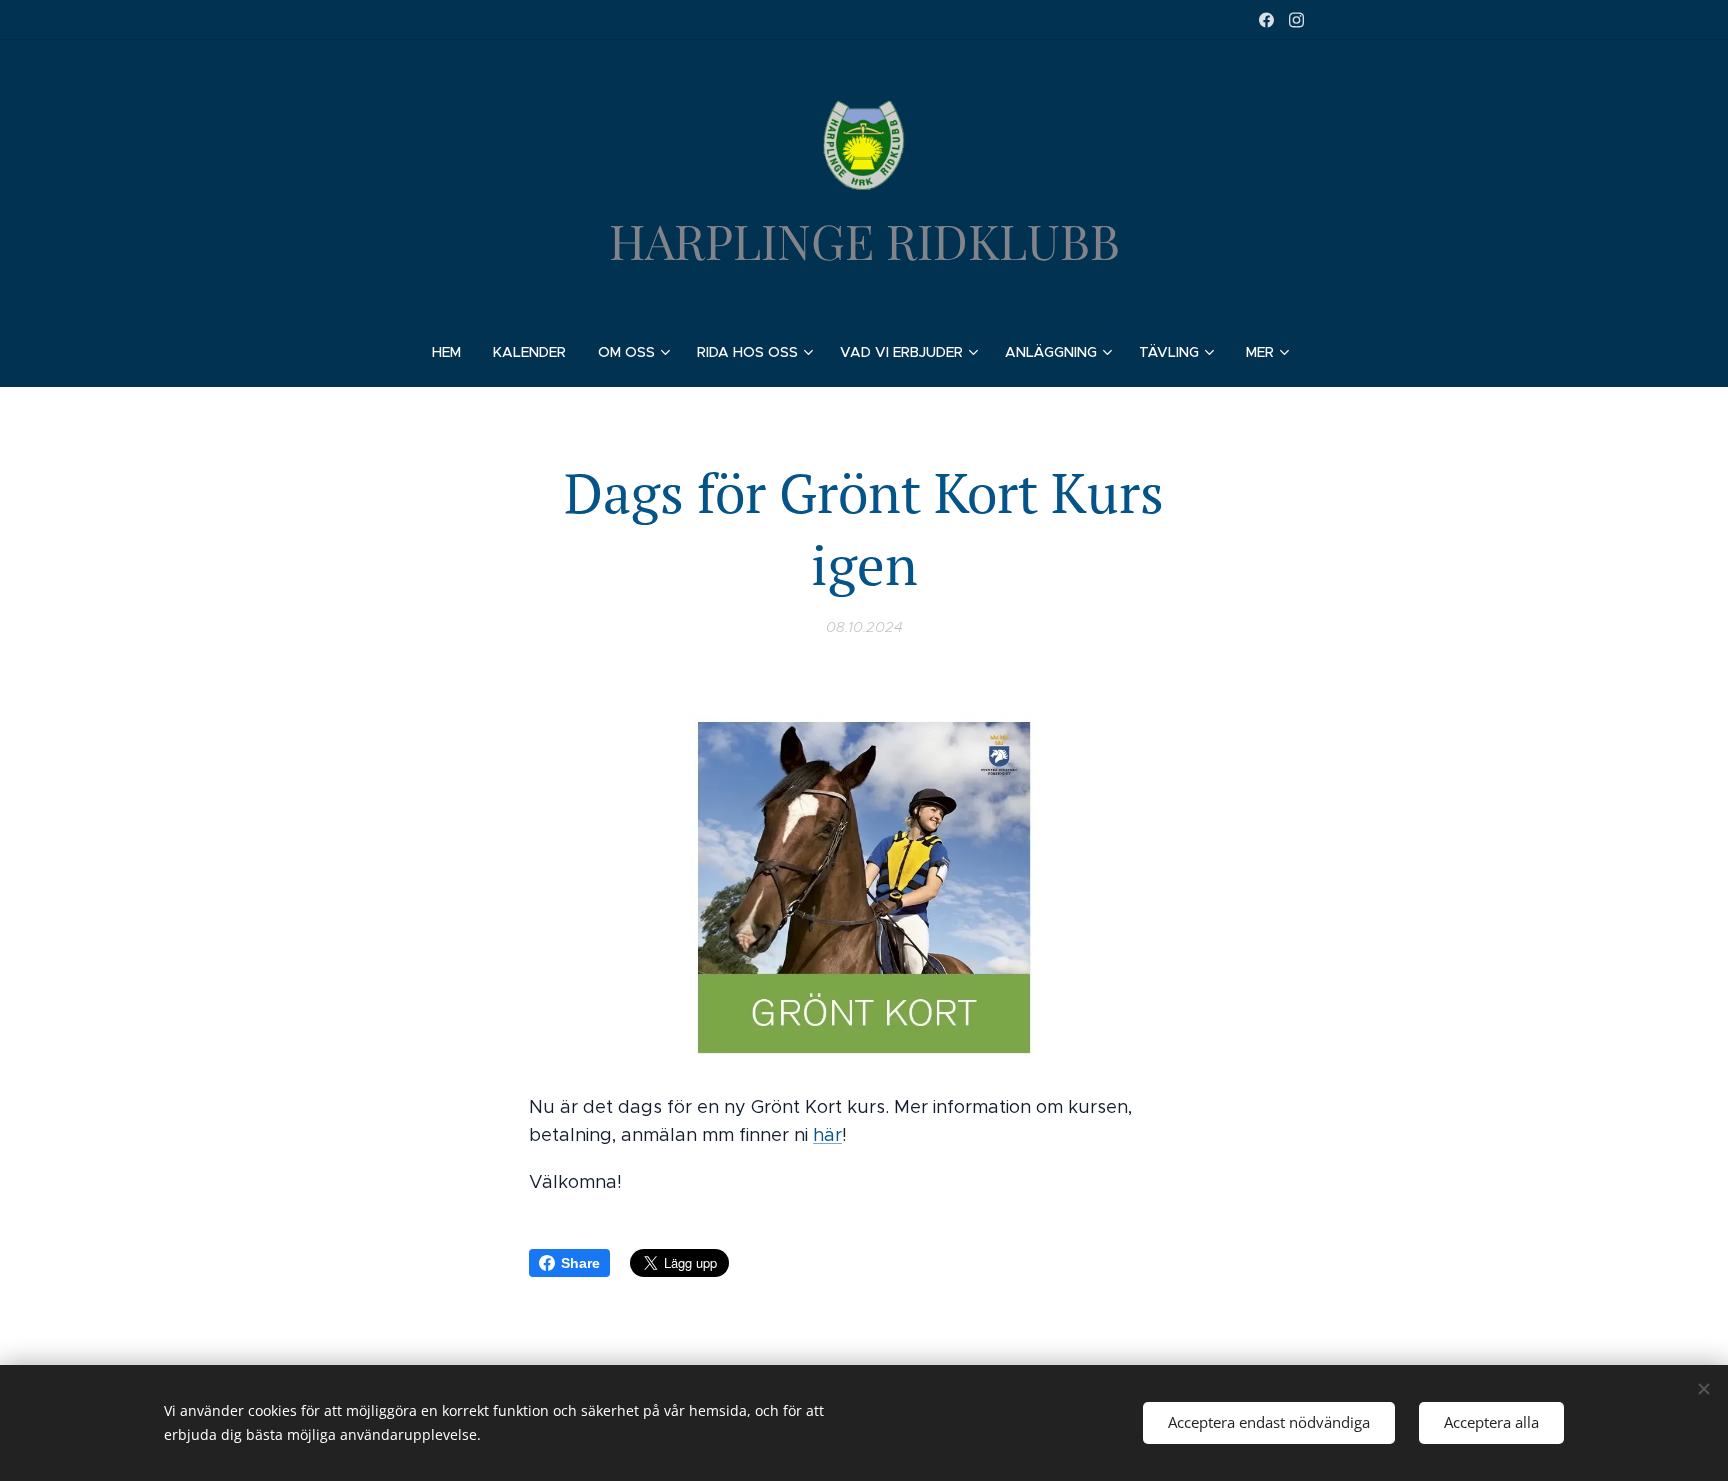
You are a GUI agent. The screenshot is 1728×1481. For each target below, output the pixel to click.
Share (580, 1263)
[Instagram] (1296, 20)
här (827, 1135)
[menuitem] (454, 352)
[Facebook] (1266, 20)
